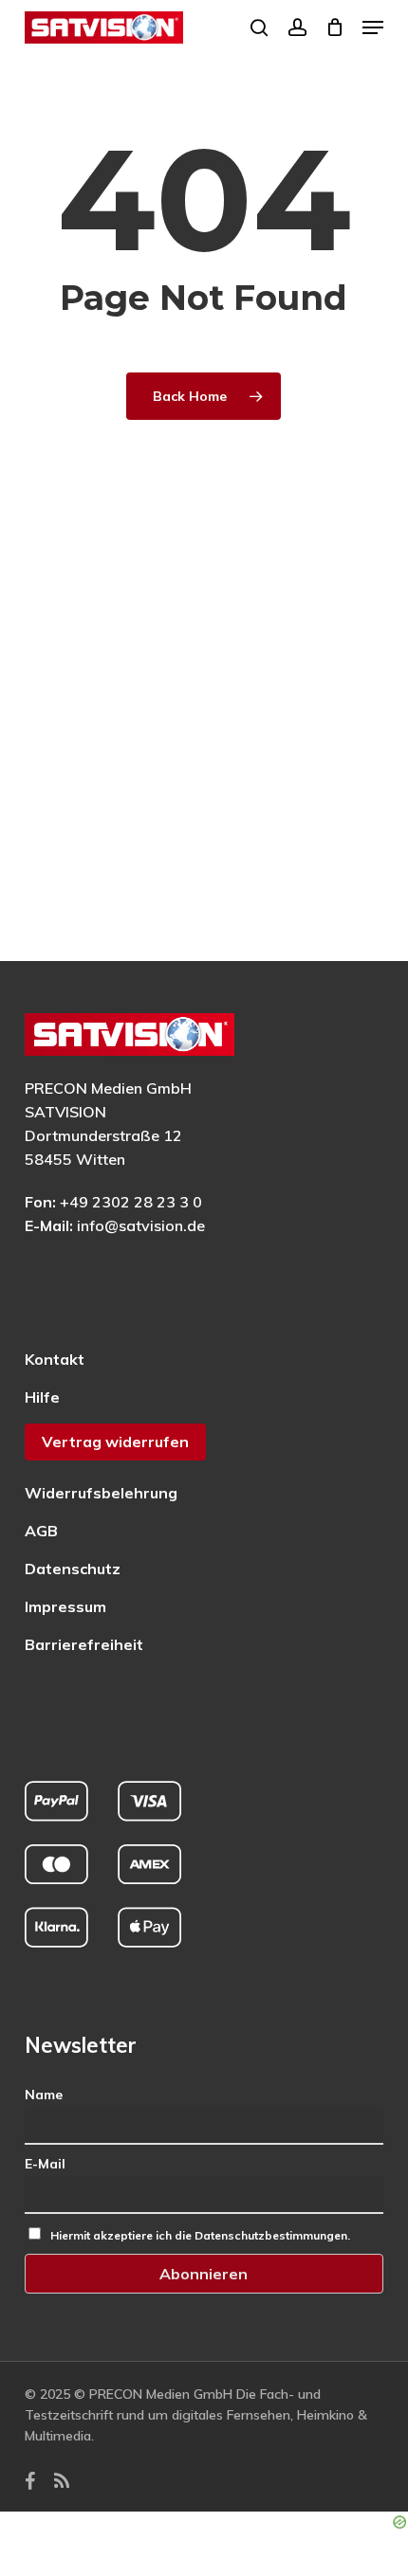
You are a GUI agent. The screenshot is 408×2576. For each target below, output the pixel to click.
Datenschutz (73, 1569)
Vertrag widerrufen (115, 1442)
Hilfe (42, 1397)
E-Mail (45, 2164)
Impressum (65, 1606)
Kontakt (55, 1359)
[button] (373, 27)
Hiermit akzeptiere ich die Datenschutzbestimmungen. (200, 2235)
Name (44, 2095)
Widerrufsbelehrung (101, 1493)
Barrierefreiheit (84, 1644)
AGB (41, 1531)
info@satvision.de (141, 1225)
